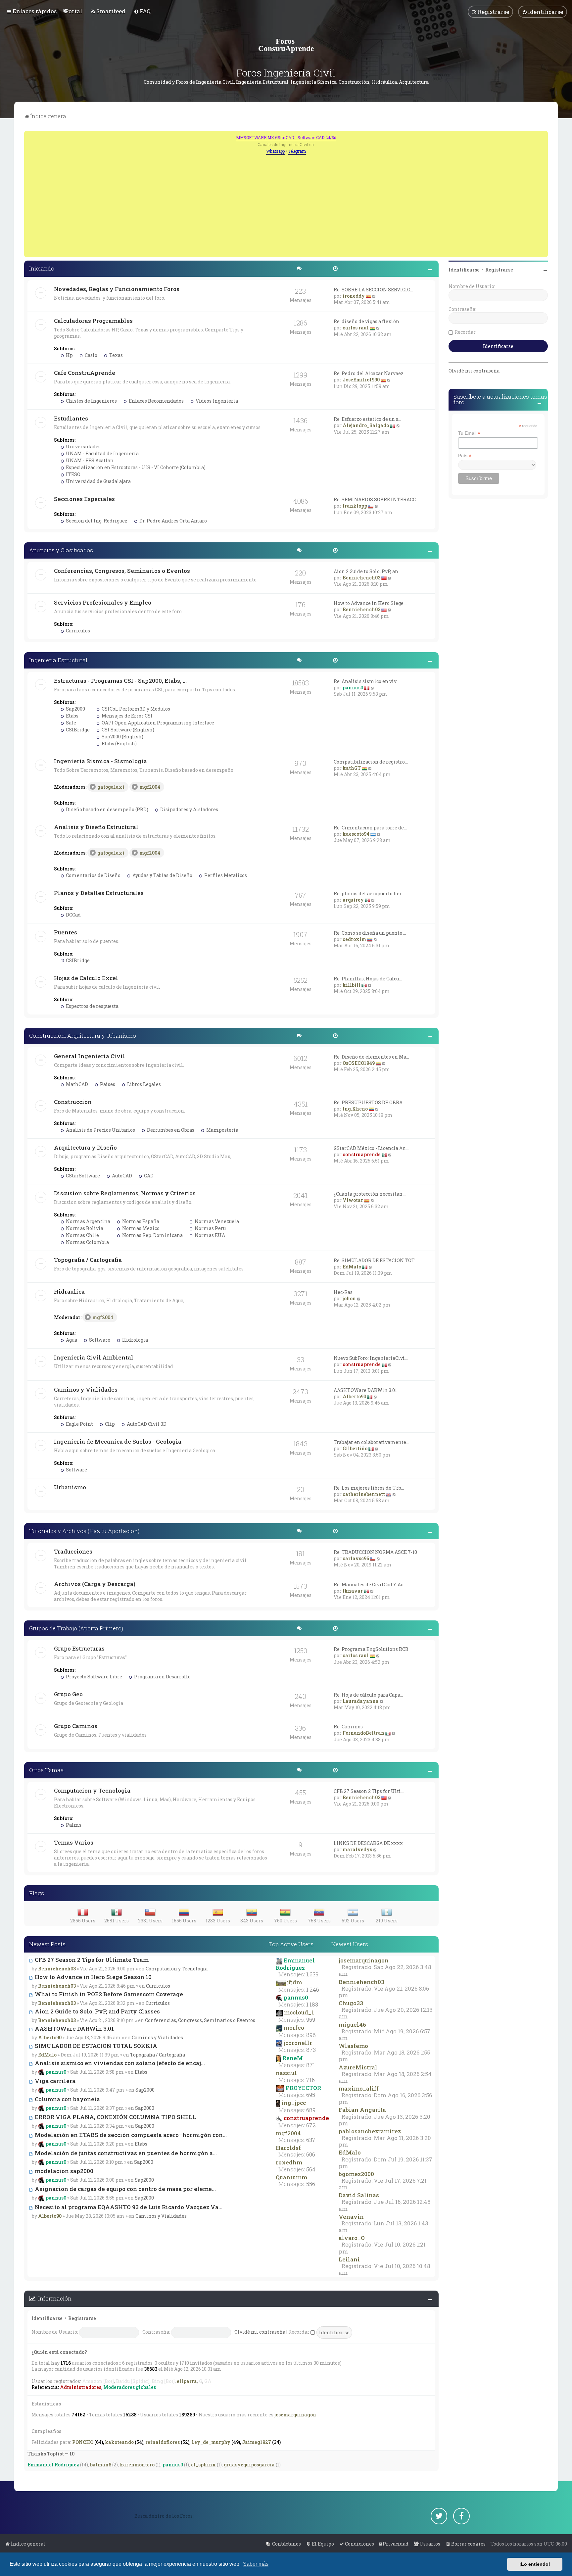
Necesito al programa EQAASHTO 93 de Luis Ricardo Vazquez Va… (128, 2207)
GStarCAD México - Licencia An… (371, 1148)
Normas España (140, 1221)
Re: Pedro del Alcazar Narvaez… (370, 373)
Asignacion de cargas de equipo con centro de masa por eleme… (125, 2189)
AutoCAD (121, 1176)
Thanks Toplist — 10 (51, 2454)
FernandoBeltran (363, 1733)
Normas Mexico (140, 1228)
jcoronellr (298, 2043)
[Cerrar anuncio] (544, 135)
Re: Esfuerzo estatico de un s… (367, 419)
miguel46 (352, 2025)
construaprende (362, 1154)
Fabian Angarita (362, 2110)
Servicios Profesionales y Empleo (103, 602)
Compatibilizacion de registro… (371, 762)
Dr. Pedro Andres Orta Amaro (173, 521)
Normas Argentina (88, 1221)
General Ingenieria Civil (90, 1056)
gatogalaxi (111, 787)
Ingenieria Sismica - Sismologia (100, 761)
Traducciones (73, 1551)
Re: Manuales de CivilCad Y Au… (370, 1585)
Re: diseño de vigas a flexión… (368, 321)
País (465, 456)
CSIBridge (77, 730)
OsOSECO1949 (359, 1063)
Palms (73, 1825)
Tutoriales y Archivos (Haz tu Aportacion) (84, 1531)
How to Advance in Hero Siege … (371, 603)
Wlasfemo (353, 2046)
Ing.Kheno (355, 1109)
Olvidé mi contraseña (260, 2332)
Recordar (299, 2332)
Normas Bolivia (84, 1228)
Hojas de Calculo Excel (86, 978)
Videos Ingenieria (216, 401)
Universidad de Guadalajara (98, 481)
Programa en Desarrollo (162, 1677)
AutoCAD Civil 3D (146, 1424)
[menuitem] (73, 11)
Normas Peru (210, 1228)
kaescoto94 (356, 834)
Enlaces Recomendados (156, 401)
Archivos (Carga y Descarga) (95, 1584)
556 (311, 2184)
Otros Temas (46, 1770)
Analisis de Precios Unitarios (100, 1130)
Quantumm (291, 2177)
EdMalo (352, 1267)
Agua (71, 1340)
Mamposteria (222, 1130)
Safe (71, 723)
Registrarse (82, 2318)
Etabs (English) (119, 743)
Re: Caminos (348, 1727)
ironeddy (354, 296)
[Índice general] (286, 45)
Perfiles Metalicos (225, 875)
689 (311, 2110)
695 (311, 2095)
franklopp (355, 506)
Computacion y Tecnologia (92, 1790)
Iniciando (42, 268)
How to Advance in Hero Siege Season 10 (93, 1977)
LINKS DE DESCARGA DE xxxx (368, 1843)
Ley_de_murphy (211, 2442)
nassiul (286, 2073)
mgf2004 (150, 787)
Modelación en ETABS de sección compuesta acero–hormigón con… (130, 2135)
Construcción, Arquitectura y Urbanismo (83, 1036)
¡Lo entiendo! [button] (535, 2564)
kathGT (352, 768)
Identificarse (47, 2318)
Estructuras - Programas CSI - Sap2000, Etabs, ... (120, 681)
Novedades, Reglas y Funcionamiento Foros (117, 289)
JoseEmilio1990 (361, 380)
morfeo (294, 2028)
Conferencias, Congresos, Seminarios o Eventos (122, 571)
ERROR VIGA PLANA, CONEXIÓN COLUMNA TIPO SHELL (115, 2117)
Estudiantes (71, 418)
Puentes (66, 932)
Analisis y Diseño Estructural (96, 827)
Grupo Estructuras (79, 1648)
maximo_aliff (359, 2088)
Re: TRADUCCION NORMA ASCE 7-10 (375, 1552)
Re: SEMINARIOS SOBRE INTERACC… (376, 499)
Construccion (73, 1102)
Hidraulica (69, 1291)
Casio (91, 355)
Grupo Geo (68, 1694)
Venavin (351, 2217)
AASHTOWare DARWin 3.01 (365, 1390)
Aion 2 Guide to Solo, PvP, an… (367, 571)
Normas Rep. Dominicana (152, 1235)
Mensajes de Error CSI (127, 716)
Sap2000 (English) (122, 737)
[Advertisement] (286, 204)
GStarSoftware (82, 1176)
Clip (109, 1424)
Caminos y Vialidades (86, 1389)
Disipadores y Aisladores (189, 809)
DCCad (73, 915)
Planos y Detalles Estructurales (99, 893)
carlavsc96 (356, 1558)
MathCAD (76, 1084)
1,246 (313, 1990)
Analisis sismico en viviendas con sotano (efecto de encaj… (119, 2063)
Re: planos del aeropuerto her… (369, 893)
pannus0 (353, 688)
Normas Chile (82, 1235)
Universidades (83, 446)
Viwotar (353, 1200)
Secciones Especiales (84, 499)
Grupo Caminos (76, 1726)
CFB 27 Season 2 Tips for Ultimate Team (91, 1960)
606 (311, 2155)
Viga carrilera (54, 2081)
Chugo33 (351, 2003)
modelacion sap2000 (63, 2171)
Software (99, 1340)
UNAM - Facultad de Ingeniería (102, 453)
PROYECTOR (303, 2088)
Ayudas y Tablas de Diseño (162, 875)
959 (311, 2020)
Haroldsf (288, 2148)
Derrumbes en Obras (170, 1130)
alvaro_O (352, 2238)
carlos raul (356, 328)
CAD (148, 1176)
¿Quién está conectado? (59, 2352)
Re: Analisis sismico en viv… (366, 681)
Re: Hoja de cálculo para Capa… (368, 1695)
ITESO (73, 474)
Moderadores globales (130, 2387)
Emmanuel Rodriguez (295, 1964)
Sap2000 (75, 709)
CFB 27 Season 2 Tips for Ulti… (369, 1791)
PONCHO (83, 2442)
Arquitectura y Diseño (85, 1147)
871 (311, 2065)
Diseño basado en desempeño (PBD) (107, 809)
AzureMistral (358, 2067)
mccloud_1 (299, 2012)
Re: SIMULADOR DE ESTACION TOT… (376, 1260)
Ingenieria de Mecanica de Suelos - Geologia (118, 1441)
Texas (116, 355)
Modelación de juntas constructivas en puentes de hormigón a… (125, 2153)
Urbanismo (70, 1487)
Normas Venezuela (216, 1221)
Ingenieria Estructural (58, 660)
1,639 (312, 1974)
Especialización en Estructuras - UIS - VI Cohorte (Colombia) (135, 467)
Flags (37, 1893)
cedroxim (354, 939)
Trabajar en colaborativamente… (371, 1442)
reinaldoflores (163, 2442)
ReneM (293, 2058)
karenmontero (137, 2465)
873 (311, 2050)
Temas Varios (74, 1842)
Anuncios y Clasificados (61, 550)
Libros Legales (143, 1084)
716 (310, 2080)
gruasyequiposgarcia (249, 2465)
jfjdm (294, 1982)
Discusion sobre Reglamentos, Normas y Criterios (125, 1193)
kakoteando (119, 2442)
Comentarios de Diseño (93, 875)
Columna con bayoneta (67, 2099)
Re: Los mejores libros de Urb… (369, 1488)
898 (311, 2035)
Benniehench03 (361, 578)
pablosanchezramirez (370, 2131)
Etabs (72, 716)
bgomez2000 (356, 2174)
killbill (352, 985)
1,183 (312, 2005)
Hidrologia (135, 1340)
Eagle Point (79, 1424)
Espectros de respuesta (92, 1006)
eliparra (187, 2381)
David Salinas (359, 2195)
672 (311, 2125)
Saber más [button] (256, 2564)
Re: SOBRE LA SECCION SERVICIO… (373, 290)
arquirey (353, 900)
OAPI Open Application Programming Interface (157, 723)
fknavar (353, 1591)
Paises (107, 1084)
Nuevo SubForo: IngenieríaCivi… (371, 1358)
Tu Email (469, 433)
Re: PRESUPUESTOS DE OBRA (368, 1102)
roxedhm (289, 2162)
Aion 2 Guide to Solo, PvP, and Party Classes (97, 2011)
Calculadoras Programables (93, 321)
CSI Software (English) (127, 730)
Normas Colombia (87, 1242)
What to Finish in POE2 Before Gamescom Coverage (108, 1994)
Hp (69, 355)
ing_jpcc (294, 2103)
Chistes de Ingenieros (91, 401)
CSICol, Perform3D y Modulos (135, 709)
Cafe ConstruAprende (85, 373)
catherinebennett (364, 1494)
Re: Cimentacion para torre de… (370, 828)
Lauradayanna (361, 1701)
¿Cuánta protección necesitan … (370, 1194)
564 (311, 2169)
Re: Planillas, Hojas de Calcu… (368, 979)
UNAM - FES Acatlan (89, 460)
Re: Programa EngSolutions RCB (371, 1649)
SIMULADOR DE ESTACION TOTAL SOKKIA (95, 2046)
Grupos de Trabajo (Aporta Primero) (76, 1628)
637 (311, 2140)
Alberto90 (354, 1396)
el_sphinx (203, 2465)
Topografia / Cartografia (88, 1260)
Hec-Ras (343, 1292)
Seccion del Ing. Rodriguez (96, 521)
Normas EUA (209, 1235)
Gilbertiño (355, 1448)
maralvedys (357, 1849)
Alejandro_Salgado (366, 425)
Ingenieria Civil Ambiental (94, 1357)
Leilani (349, 2259)
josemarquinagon (364, 1960)
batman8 (101, 2465)
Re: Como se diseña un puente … (370, 933)
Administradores (81, 2387)
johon (349, 1298)
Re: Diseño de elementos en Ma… (371, 1057)
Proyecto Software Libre (94, 1677)
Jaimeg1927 (257, 2442)
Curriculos (77, 631)
